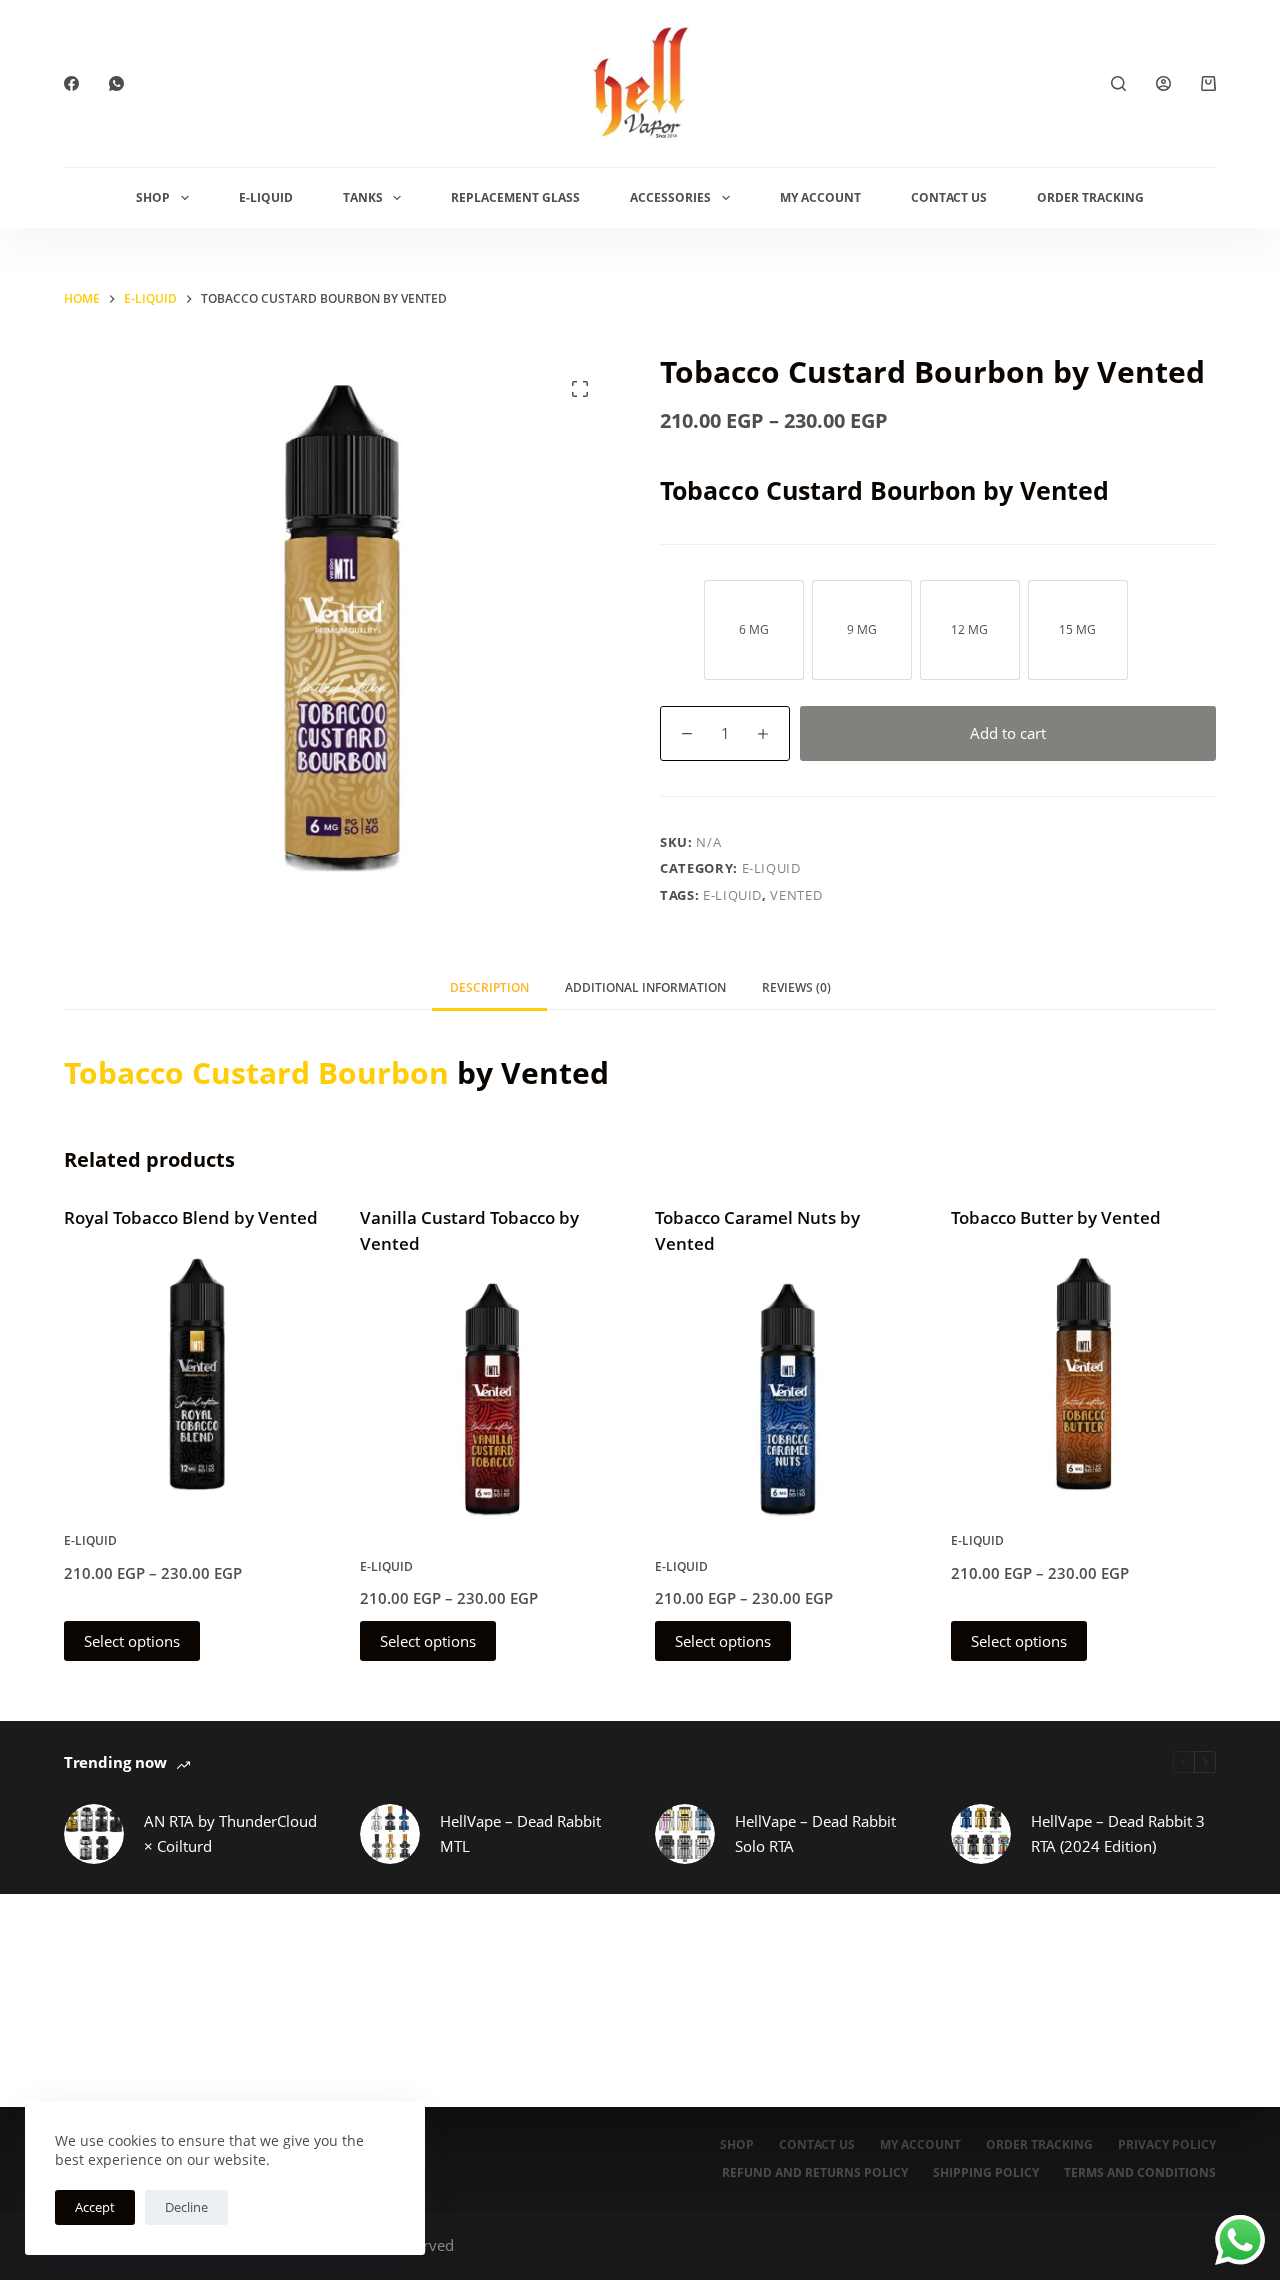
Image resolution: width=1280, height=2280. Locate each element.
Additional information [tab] (645, 987)
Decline (186, 2207)
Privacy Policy (1167, 2145)
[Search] (1118, 83)
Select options (132, 1641)
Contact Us (949, 197)
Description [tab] (489, 987)
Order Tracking (1090, 197)
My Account (820, 197)
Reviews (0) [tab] (796, 987)
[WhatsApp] (116, 83)
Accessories (670, 197)
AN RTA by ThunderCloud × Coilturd (230, 1833)
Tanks (363, 197)
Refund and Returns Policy (815, 2173)
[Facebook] (71, 83)
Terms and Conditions (1140, 2173)
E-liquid (266, 197)
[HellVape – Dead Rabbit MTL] (390, 1834)
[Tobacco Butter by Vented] (1084, 1374)
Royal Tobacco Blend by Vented (191, 1217)
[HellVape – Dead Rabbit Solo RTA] (685, 1834)
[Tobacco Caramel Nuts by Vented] (788, 1399)
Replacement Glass (515, 197)
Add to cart (1008, 733)
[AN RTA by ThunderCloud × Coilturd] (94, 1834)
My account (920, 2145)
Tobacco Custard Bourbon (256, 1072)
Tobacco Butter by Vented (1056, 1217)
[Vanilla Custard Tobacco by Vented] (493, 1399)
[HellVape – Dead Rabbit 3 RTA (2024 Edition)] (981, 1834)
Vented (796, 895)
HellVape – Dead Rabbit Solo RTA (815, 1833)
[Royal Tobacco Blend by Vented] (197, 1374)
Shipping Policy (986, 2173)
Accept (95, 2207)
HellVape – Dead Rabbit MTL (520, 1833)
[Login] (1163, 83)
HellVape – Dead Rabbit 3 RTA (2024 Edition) (1118, 1833)
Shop (153, 197)
